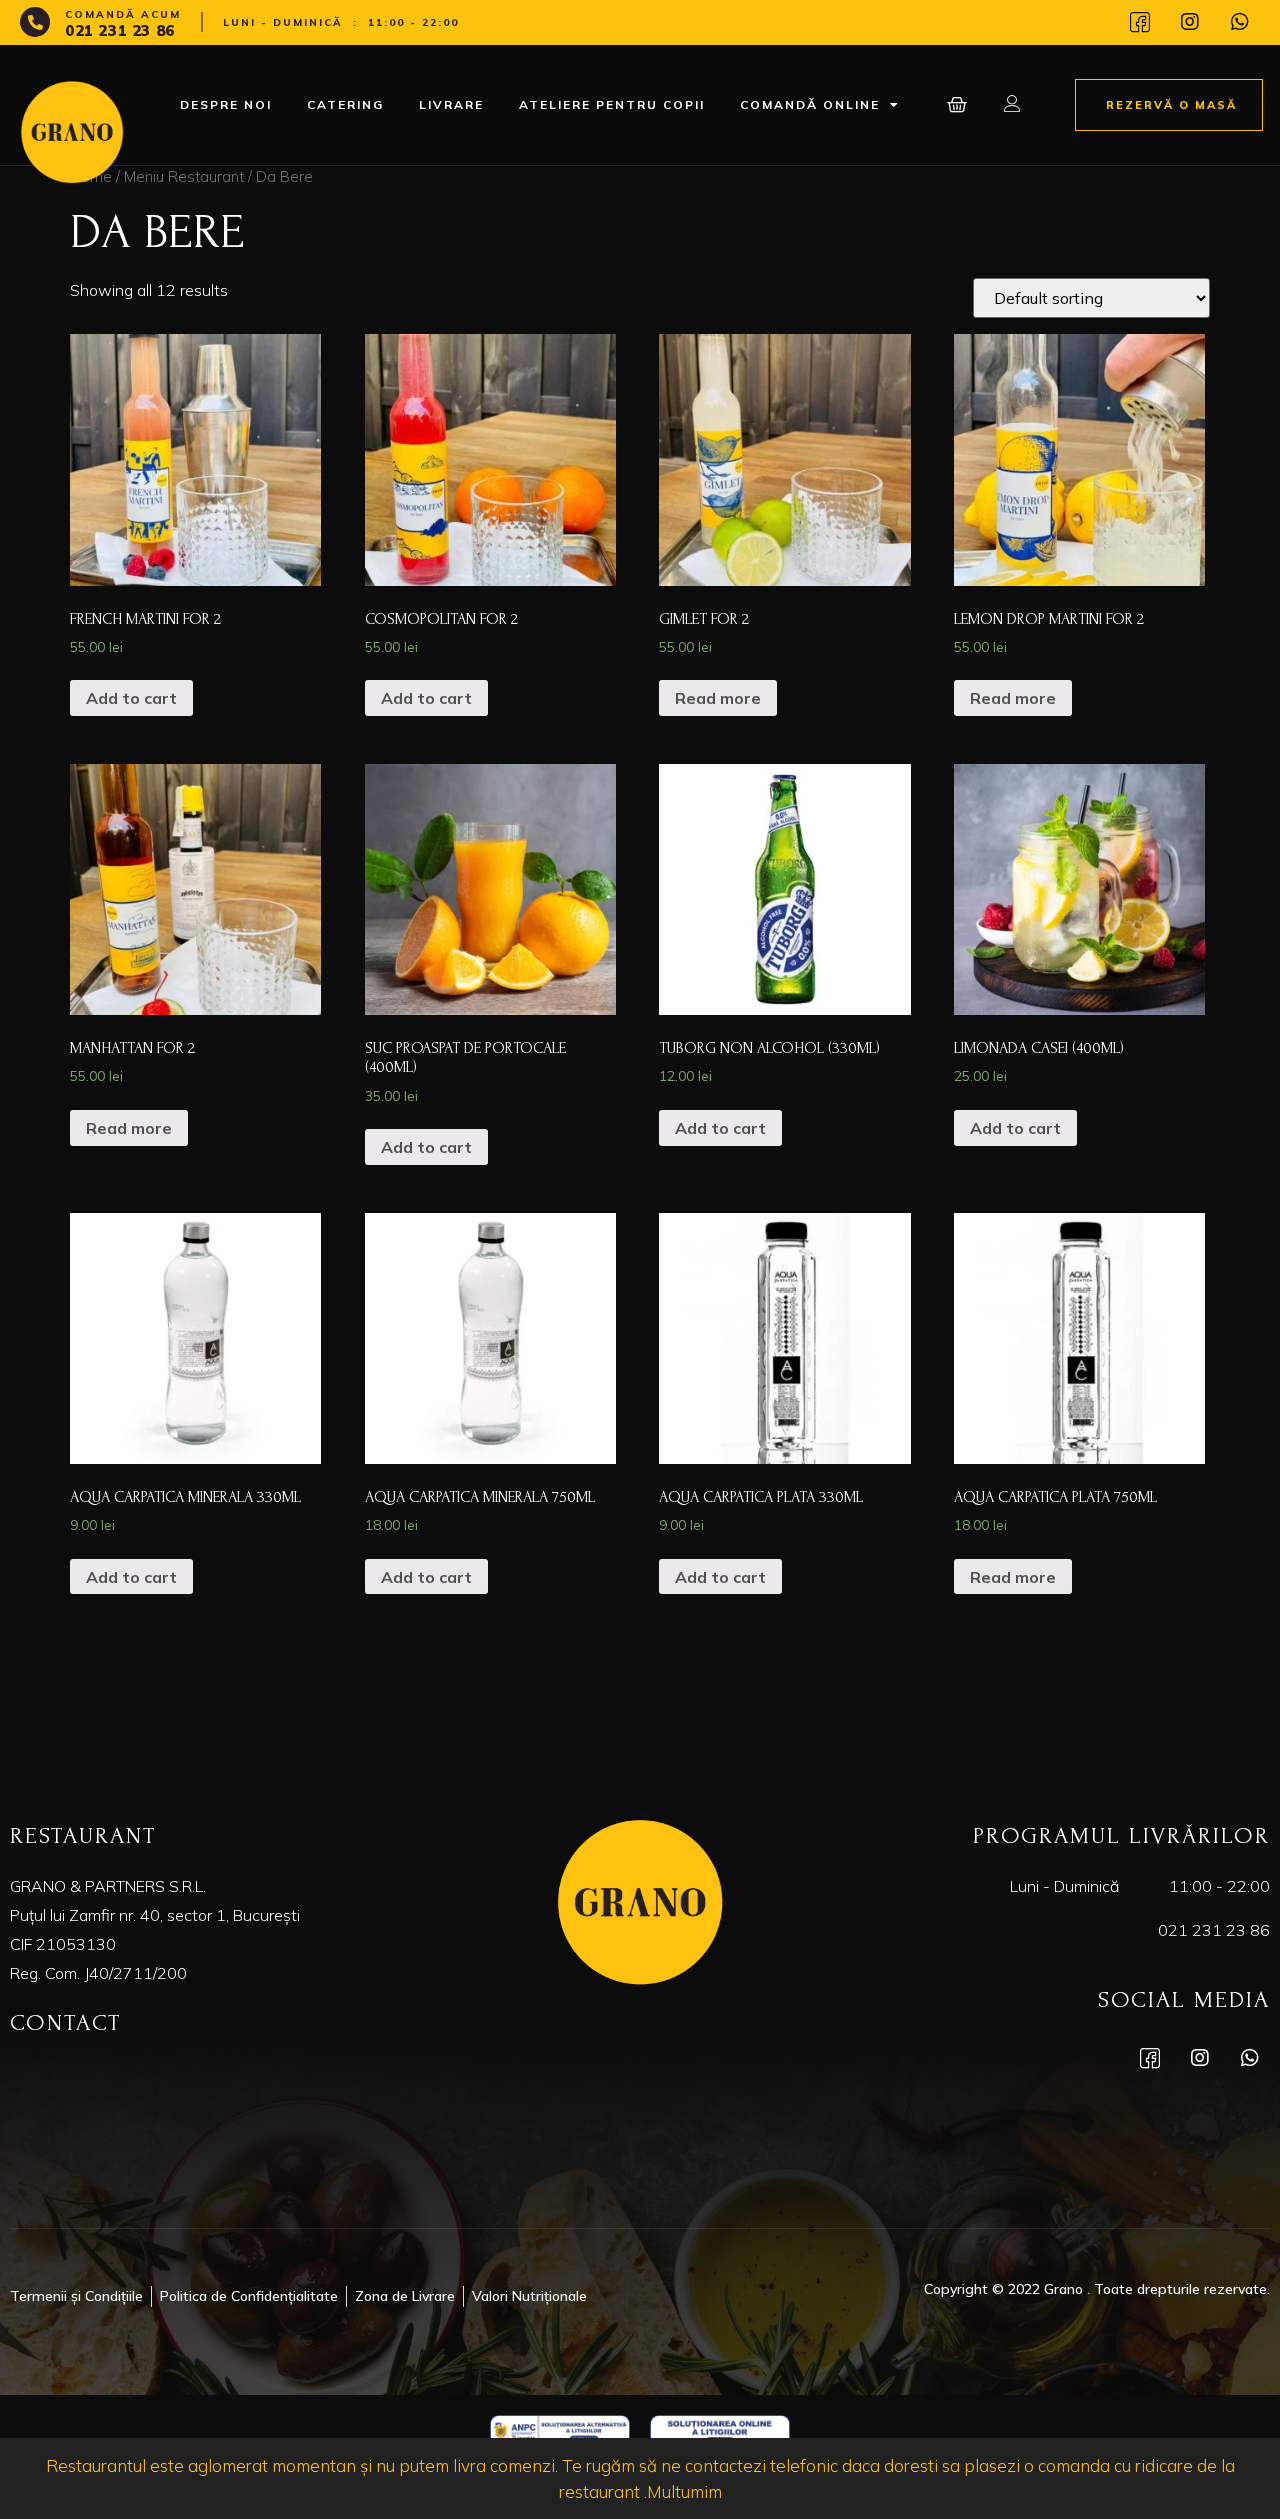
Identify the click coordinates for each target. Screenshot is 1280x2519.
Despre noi (226, 104)
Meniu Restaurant (184, 176)
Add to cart (131, 698)
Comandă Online (810, 104)
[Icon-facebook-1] (1140, 22)
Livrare (451, 104)
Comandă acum (123, 14)
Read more (718, 698)
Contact (66, 2022)
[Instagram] (1190, 22)
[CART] (958, 105)
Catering (345, 104)
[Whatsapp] (1240, 22)
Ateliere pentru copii (612, 104)
